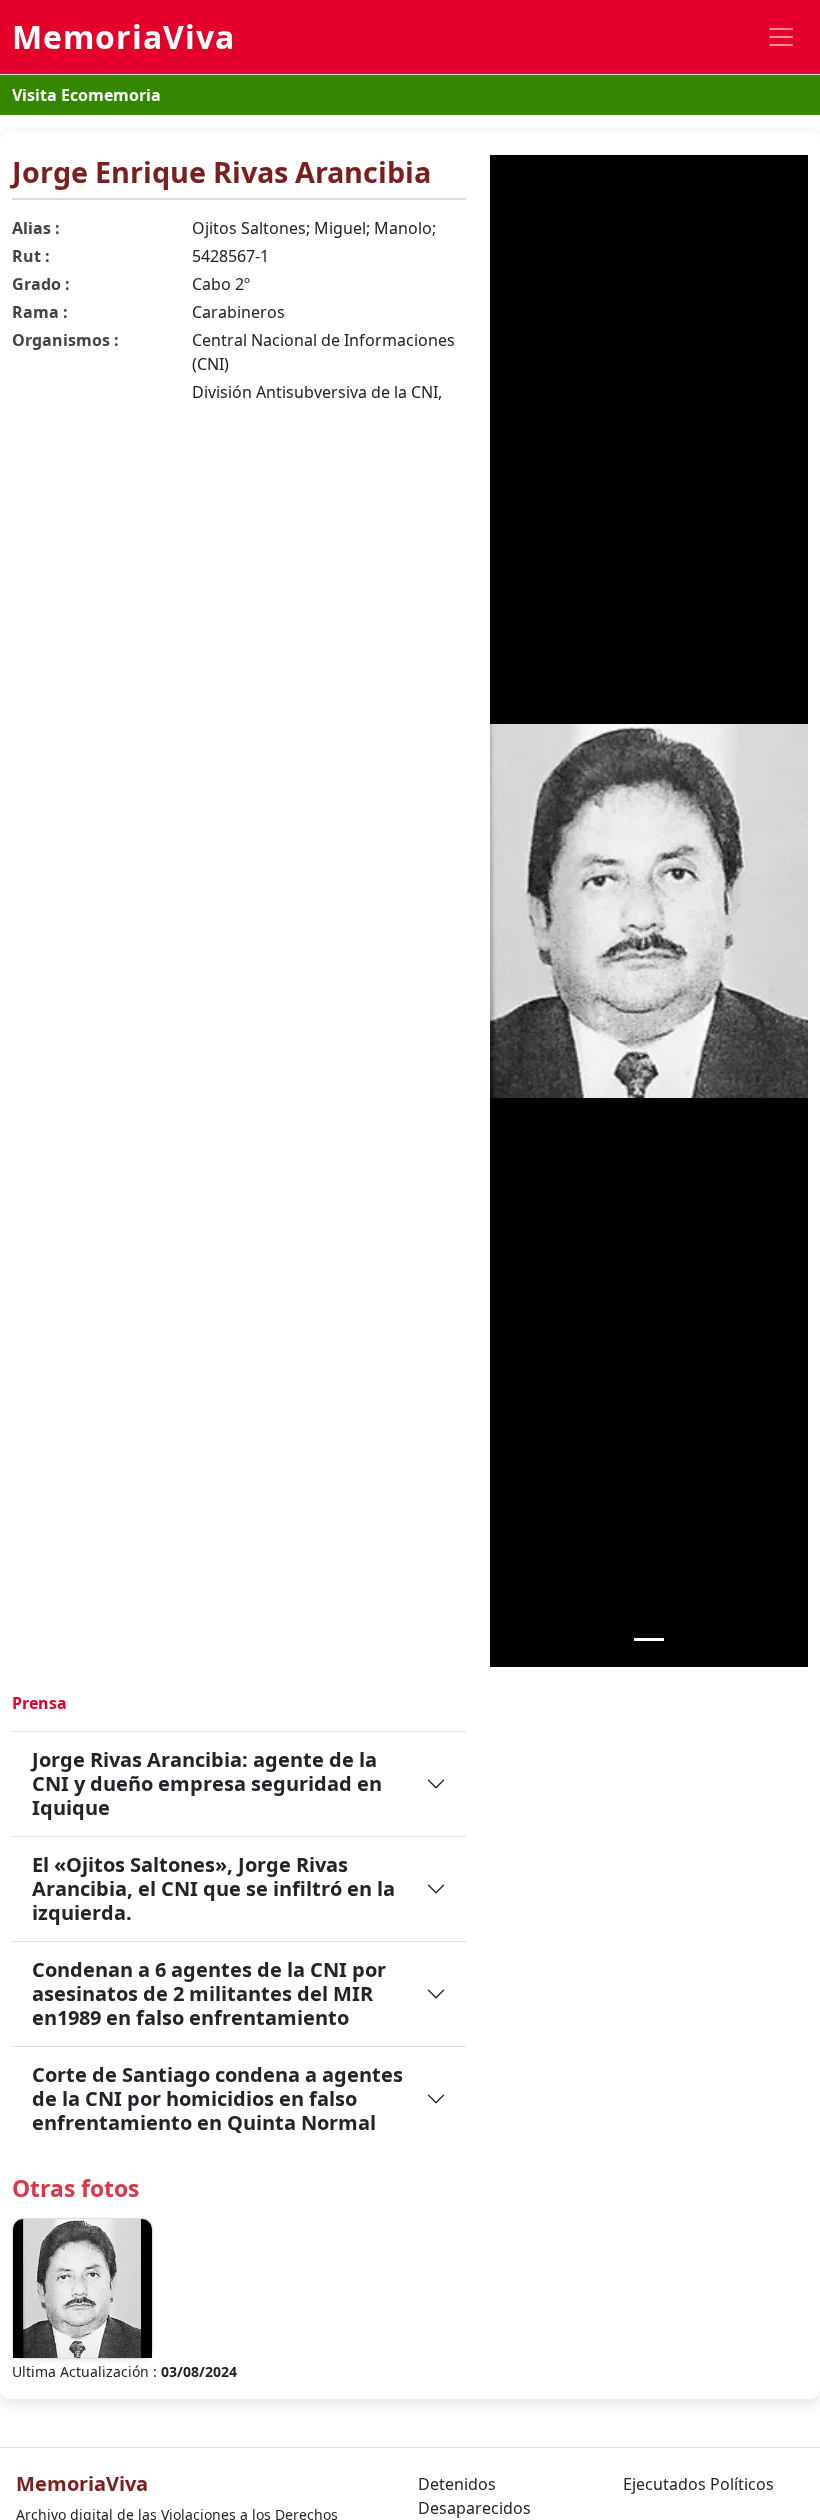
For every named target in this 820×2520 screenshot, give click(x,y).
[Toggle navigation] (781, 37)
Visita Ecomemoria (86, 95)
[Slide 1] (649, 1639)
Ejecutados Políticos (698, 2484)
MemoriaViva (123, 36)
